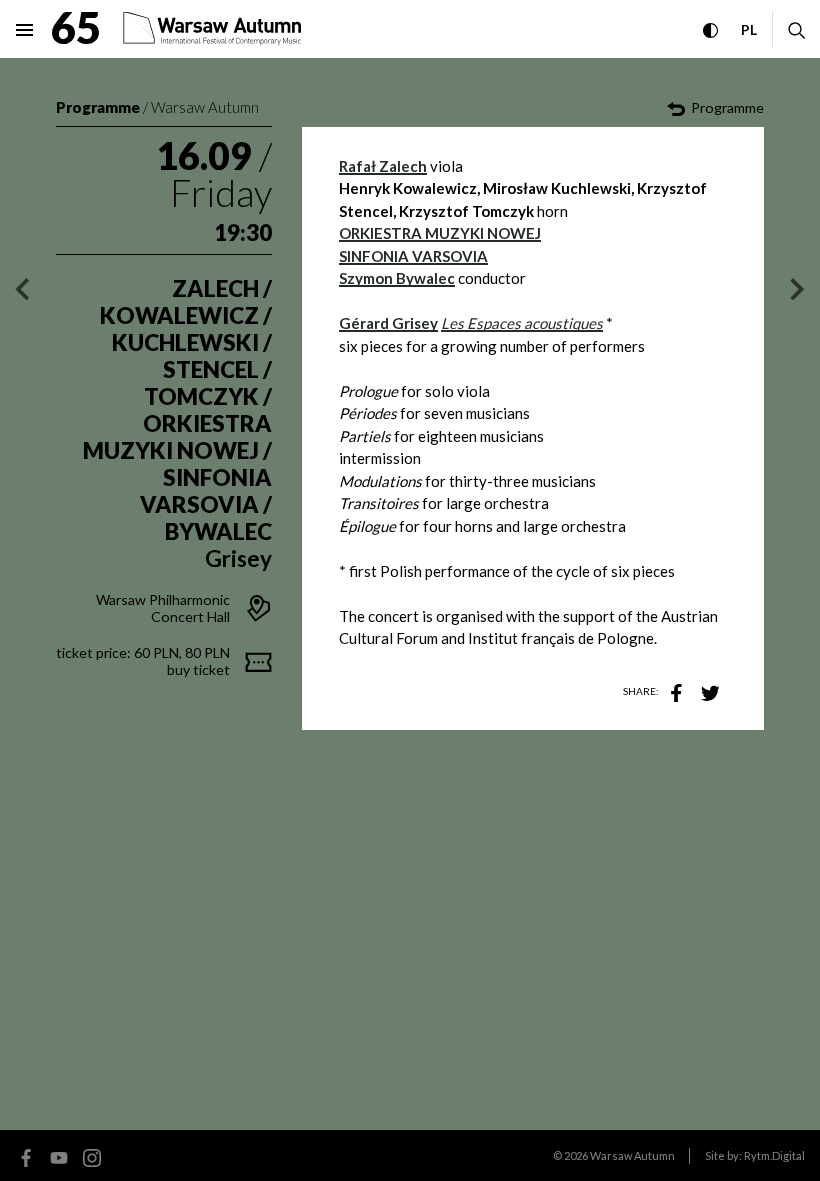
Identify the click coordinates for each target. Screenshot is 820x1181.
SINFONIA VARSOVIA (413, 256)
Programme (98, 107)
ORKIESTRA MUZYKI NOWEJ (440, 233)
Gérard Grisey (388, 323)
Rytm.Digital (774, 1155)
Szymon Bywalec (397, 278)
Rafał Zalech (383, 166)
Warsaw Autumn (205, 107)
